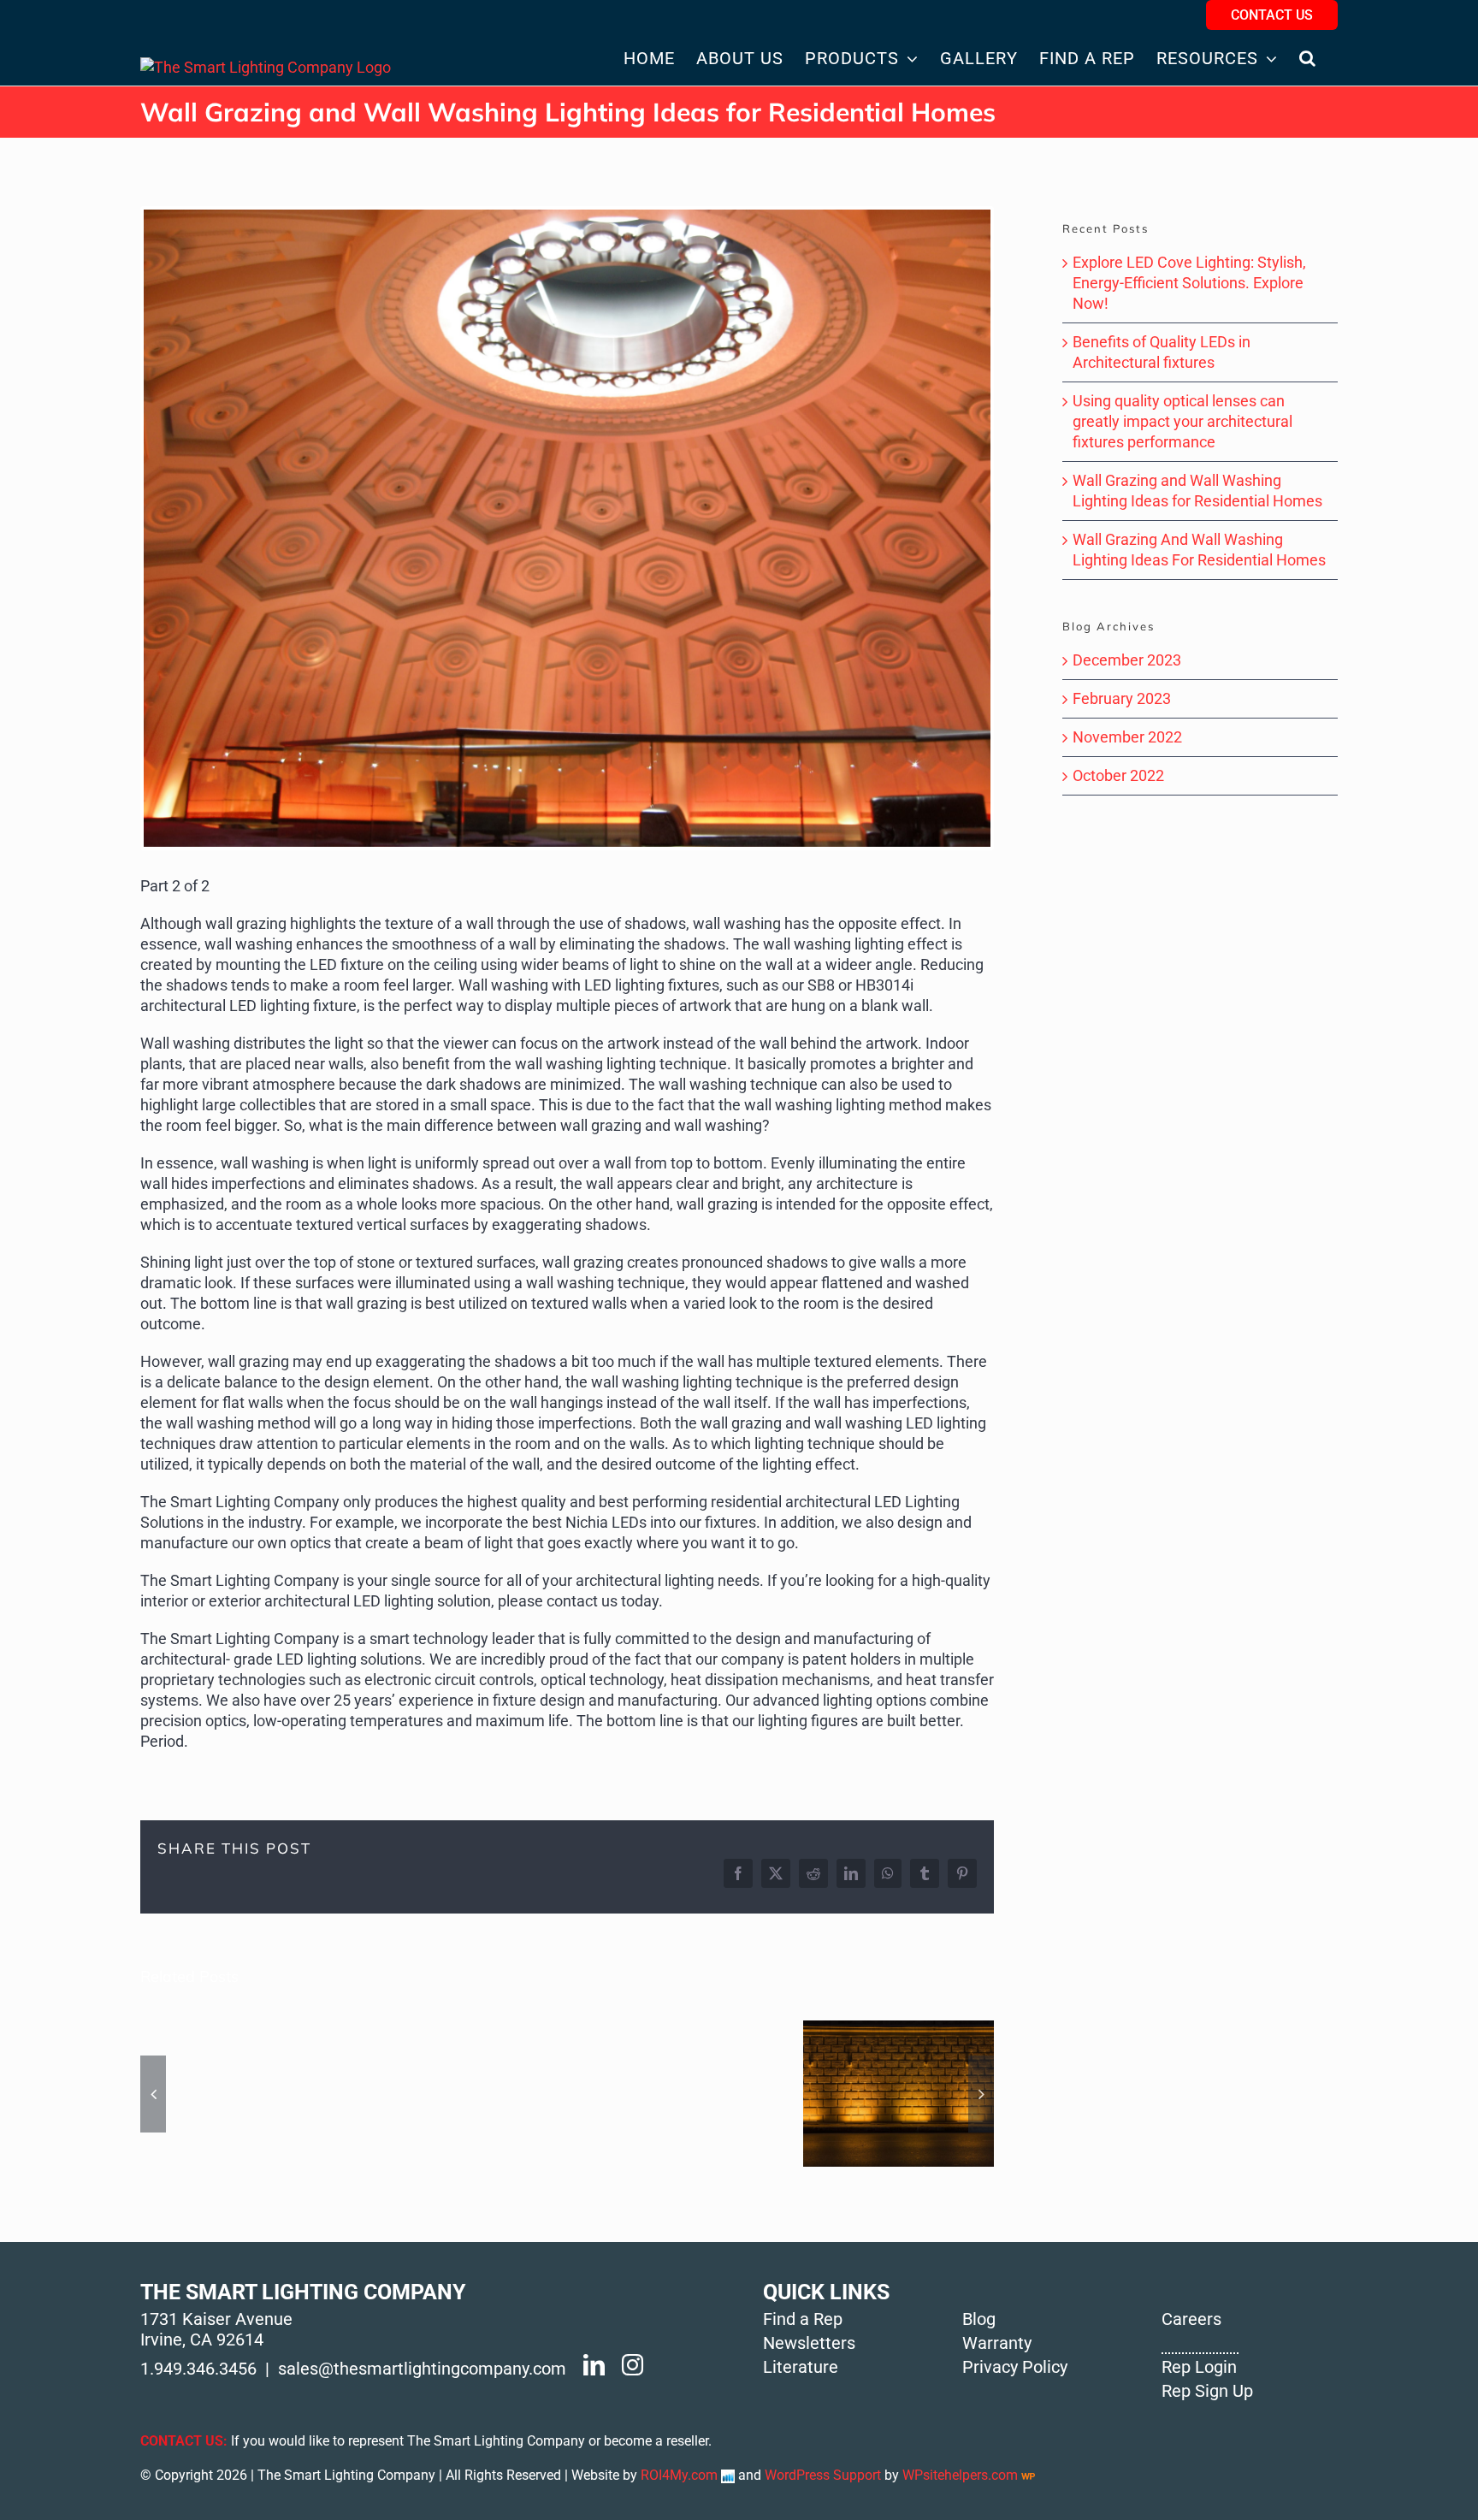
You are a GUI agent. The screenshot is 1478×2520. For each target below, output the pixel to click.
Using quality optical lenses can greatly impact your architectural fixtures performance (1182, 421)
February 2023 (1122, 698)
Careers (1191, 2319)
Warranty (997, 2343)
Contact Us (1272, 15)
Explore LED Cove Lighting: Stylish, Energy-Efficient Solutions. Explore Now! (1189, 283)
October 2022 (1118, 775)
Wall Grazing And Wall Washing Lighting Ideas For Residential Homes (899, 2094)
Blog (979, 2319)
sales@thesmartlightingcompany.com (422, 2369)
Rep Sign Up (1207, 2391)
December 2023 (1127, 660)
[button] (1308, 58)
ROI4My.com (679, 2475)
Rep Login (1199, 2367)
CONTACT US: (184, 2441)
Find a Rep (803, 2319)
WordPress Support (823, 2475)
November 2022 (1127, 737)
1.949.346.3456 (198, 2369)
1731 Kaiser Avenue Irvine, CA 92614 (216, 2329)
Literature (801, 2367)
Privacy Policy (1015, 2367)
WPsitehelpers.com (962, 2475)
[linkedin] (594, 2365)
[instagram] (633, 2365)
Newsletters (809, 2343)
